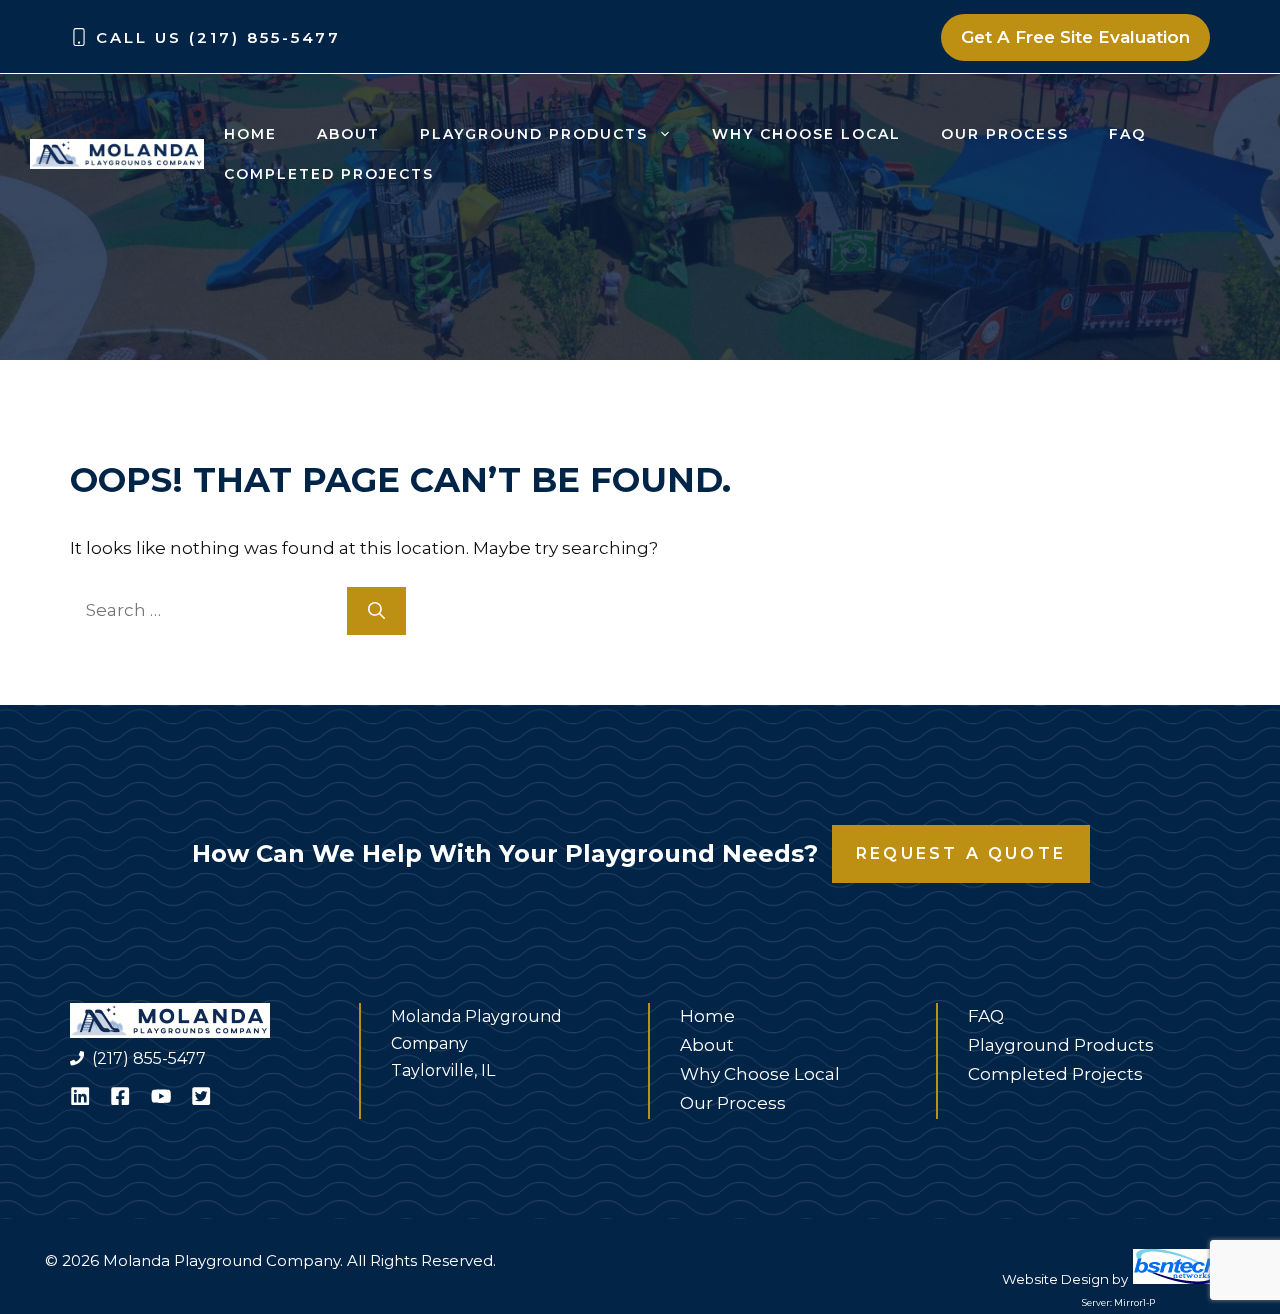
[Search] (376, 611)
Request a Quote (961, 853)
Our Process (1005, 134)
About (348, 134)
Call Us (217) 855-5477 (218, 37)
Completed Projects (329, 174)
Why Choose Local (806, 134)
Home (250, 134)
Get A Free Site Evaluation (1075, 37)
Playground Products (534, 134)
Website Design (1055, 1279)
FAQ (1127, 134)
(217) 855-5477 (149, 1058)
